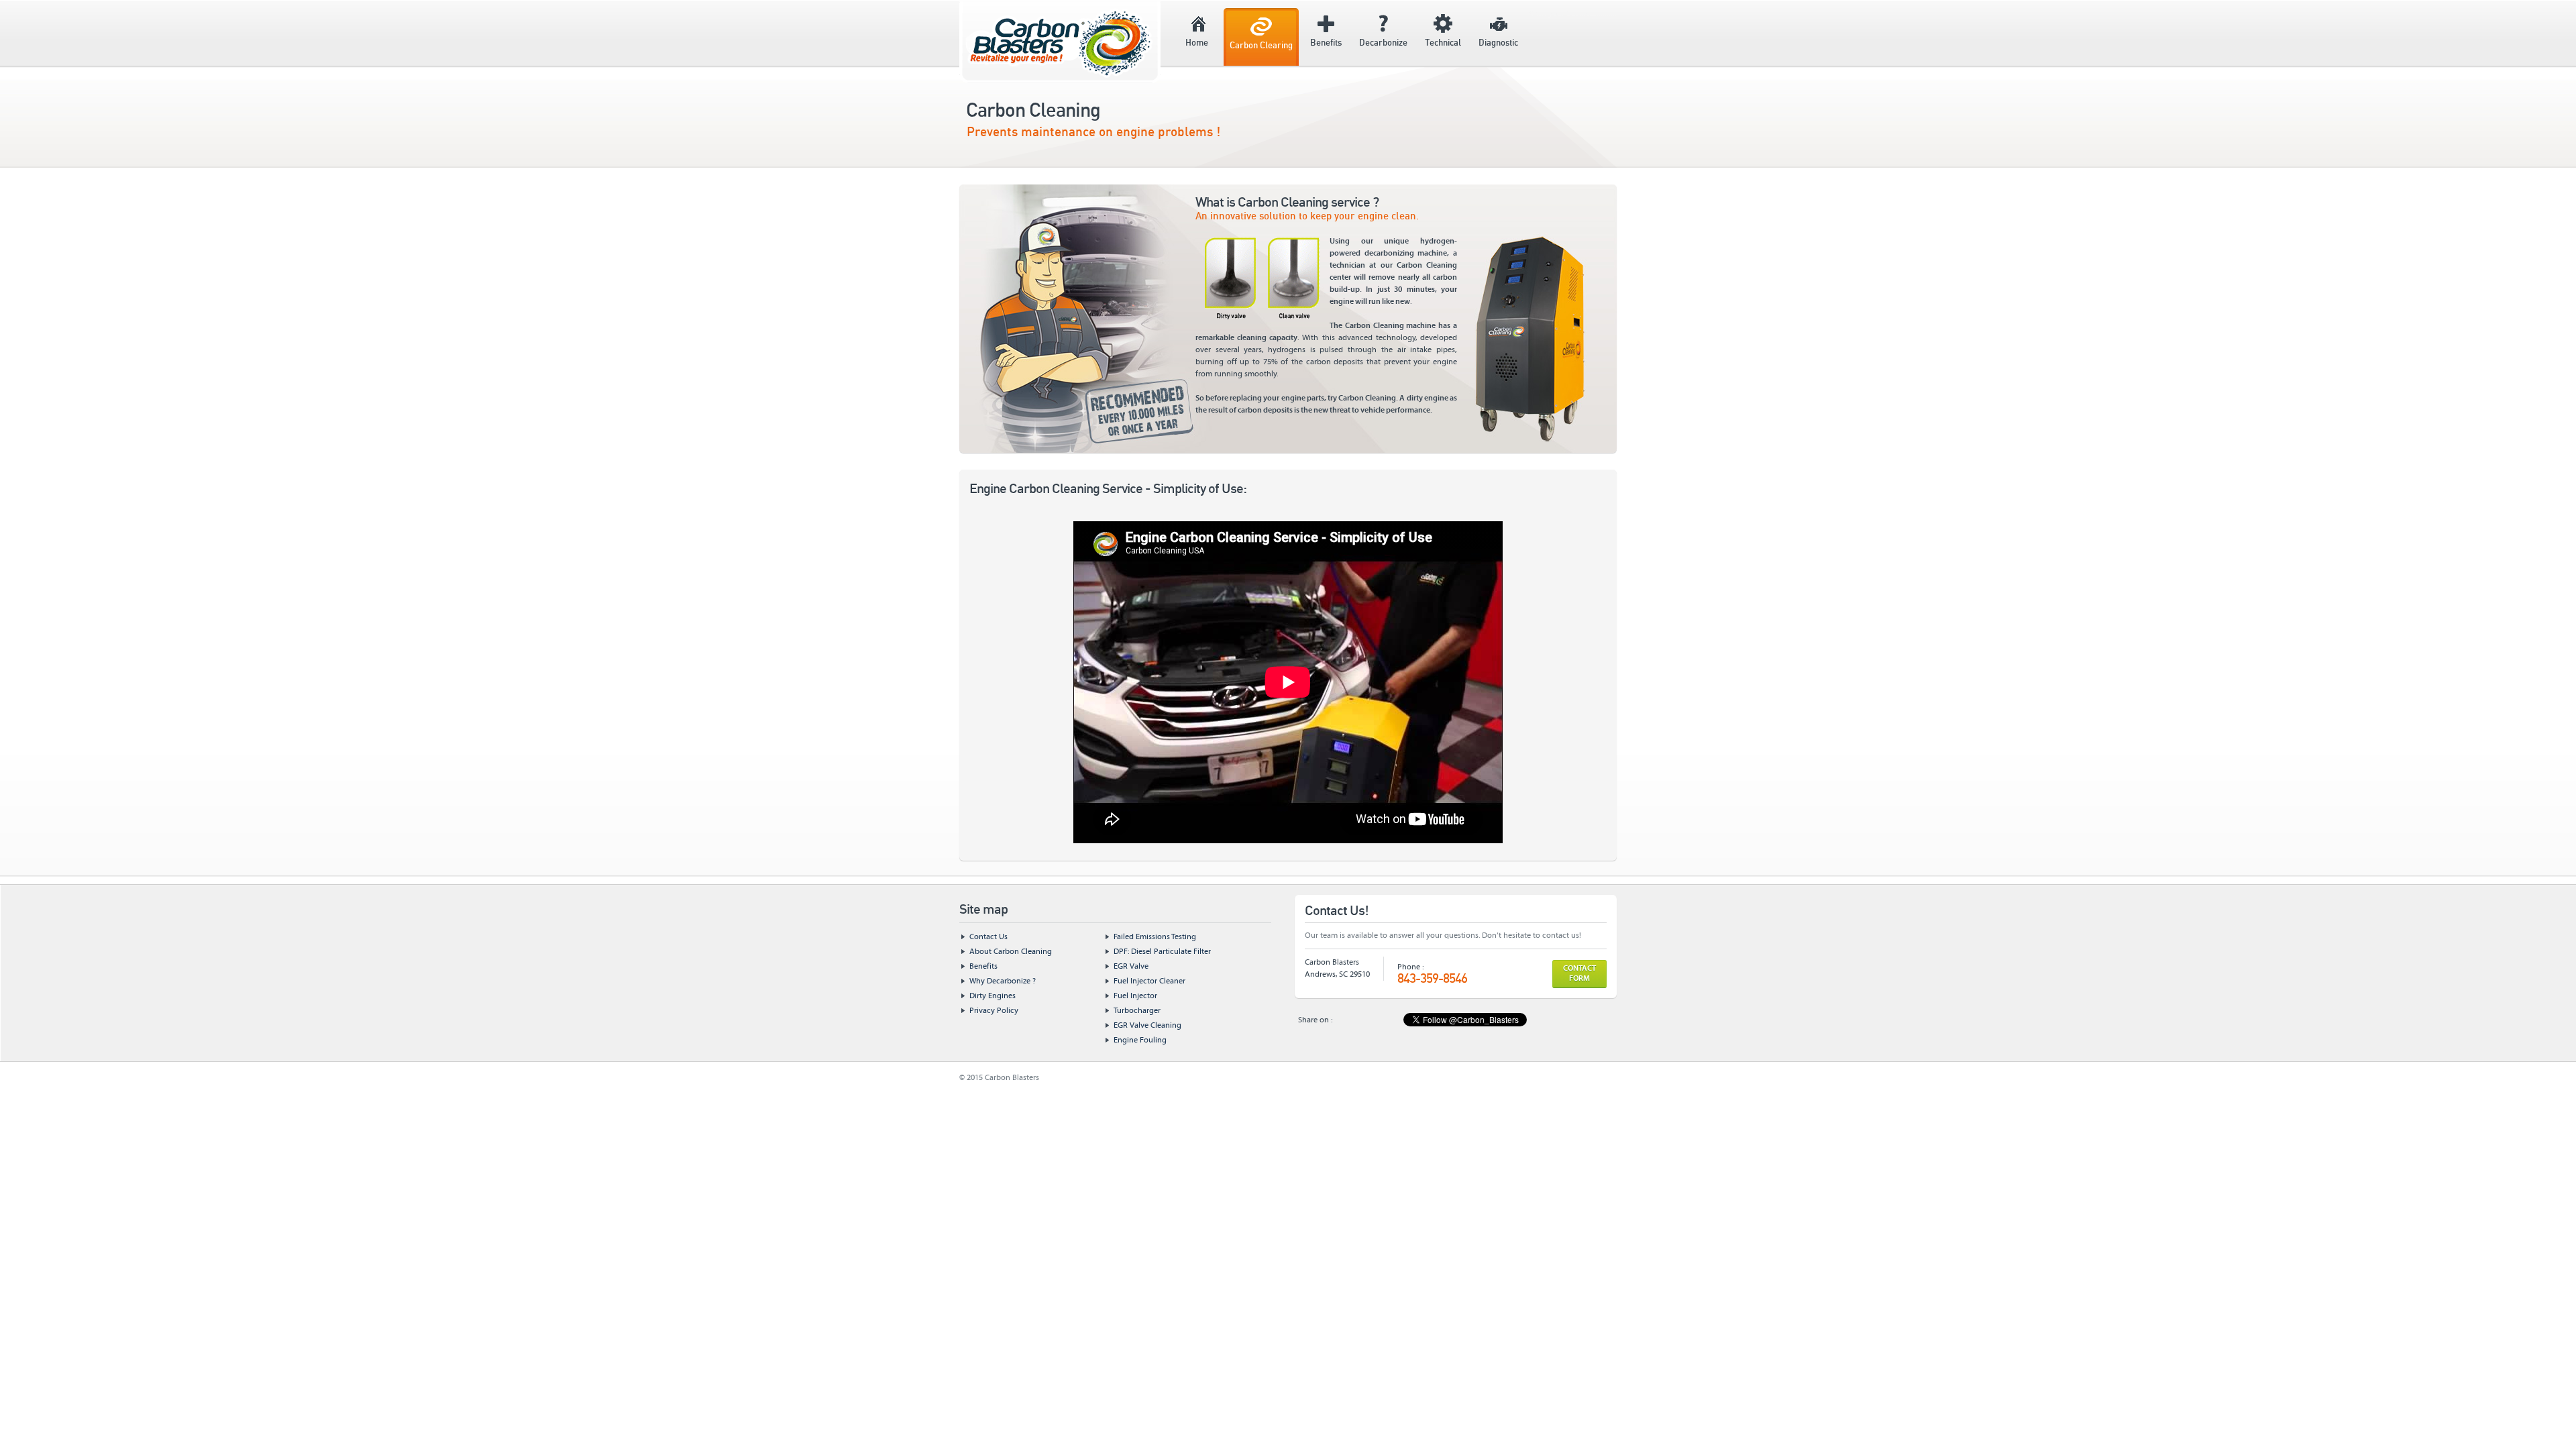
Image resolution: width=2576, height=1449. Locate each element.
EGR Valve (1131, 966)
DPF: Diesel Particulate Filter (1162, 952)
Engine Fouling (1140, 1040)
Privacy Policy (994, 1011)
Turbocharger (1137, 1011)
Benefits (983, 966)
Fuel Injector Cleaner (1149, 981)
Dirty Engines (992, 996)
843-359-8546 (1432, 979)
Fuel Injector (1135, 996)
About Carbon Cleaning (1011, 952)
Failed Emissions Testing (1155, 937)
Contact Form (1579, 974)
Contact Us (988, 937)
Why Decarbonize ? (1003, 981)
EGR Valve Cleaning (1147, 1025)
